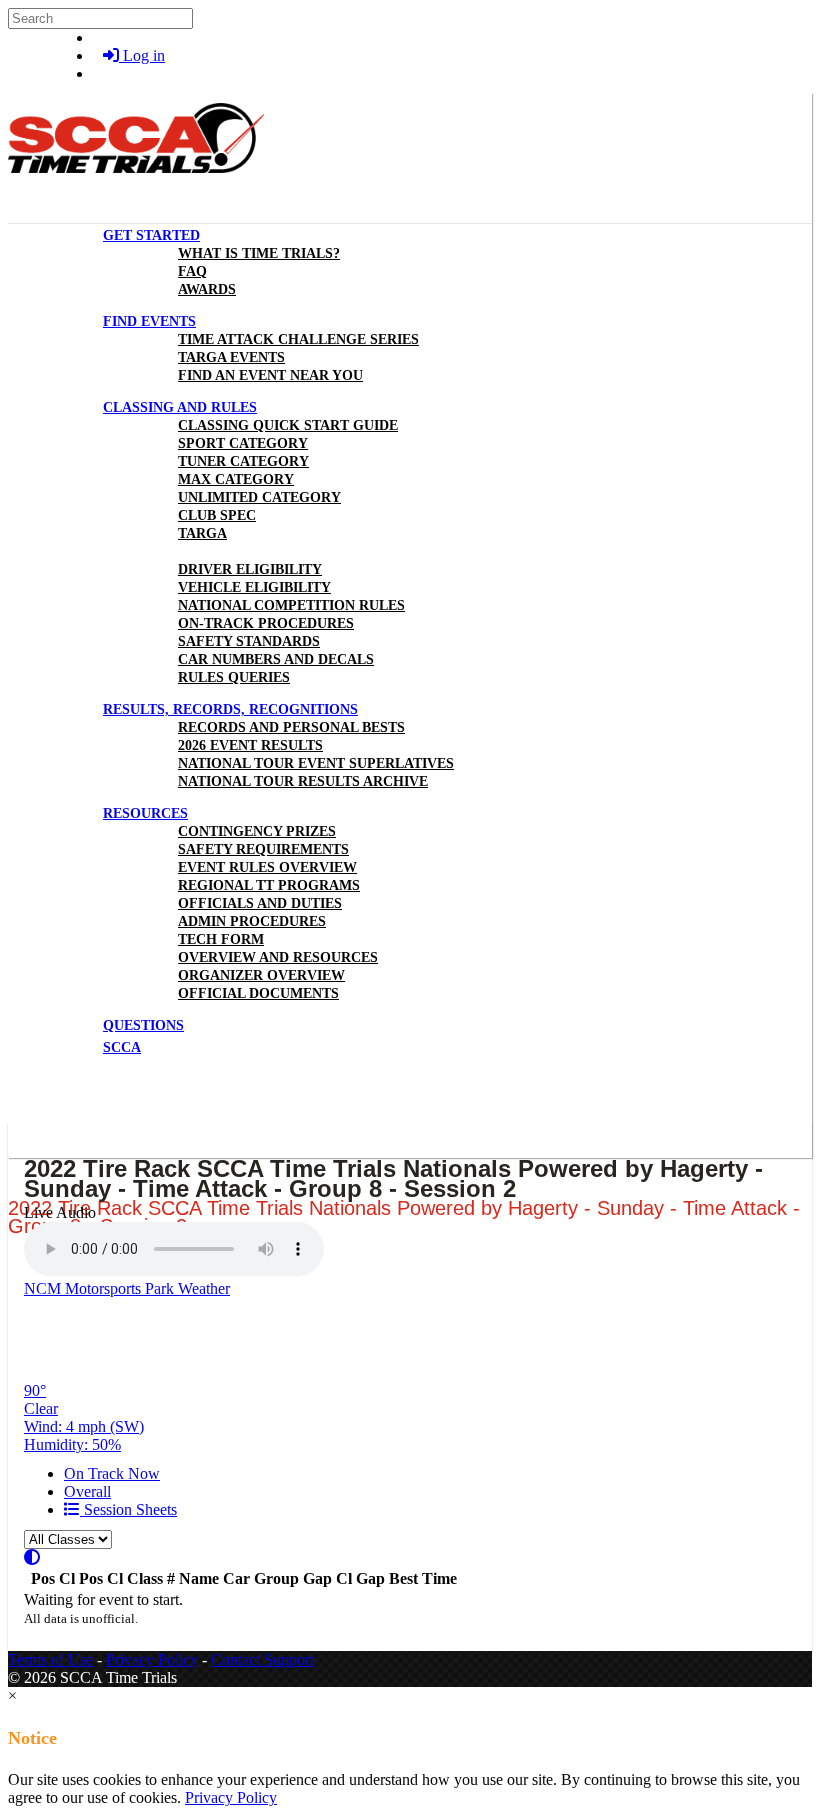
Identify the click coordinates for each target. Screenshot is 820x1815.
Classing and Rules (180, 407)
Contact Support (262, 1659)
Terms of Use (50, 1659)
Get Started (151, 235)
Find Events (149, 321)
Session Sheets (128, 1509)
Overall (87, 1491)
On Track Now (112, 1473)
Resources (145, 813)
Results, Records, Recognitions (230, 709)
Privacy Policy (152, 1659)
